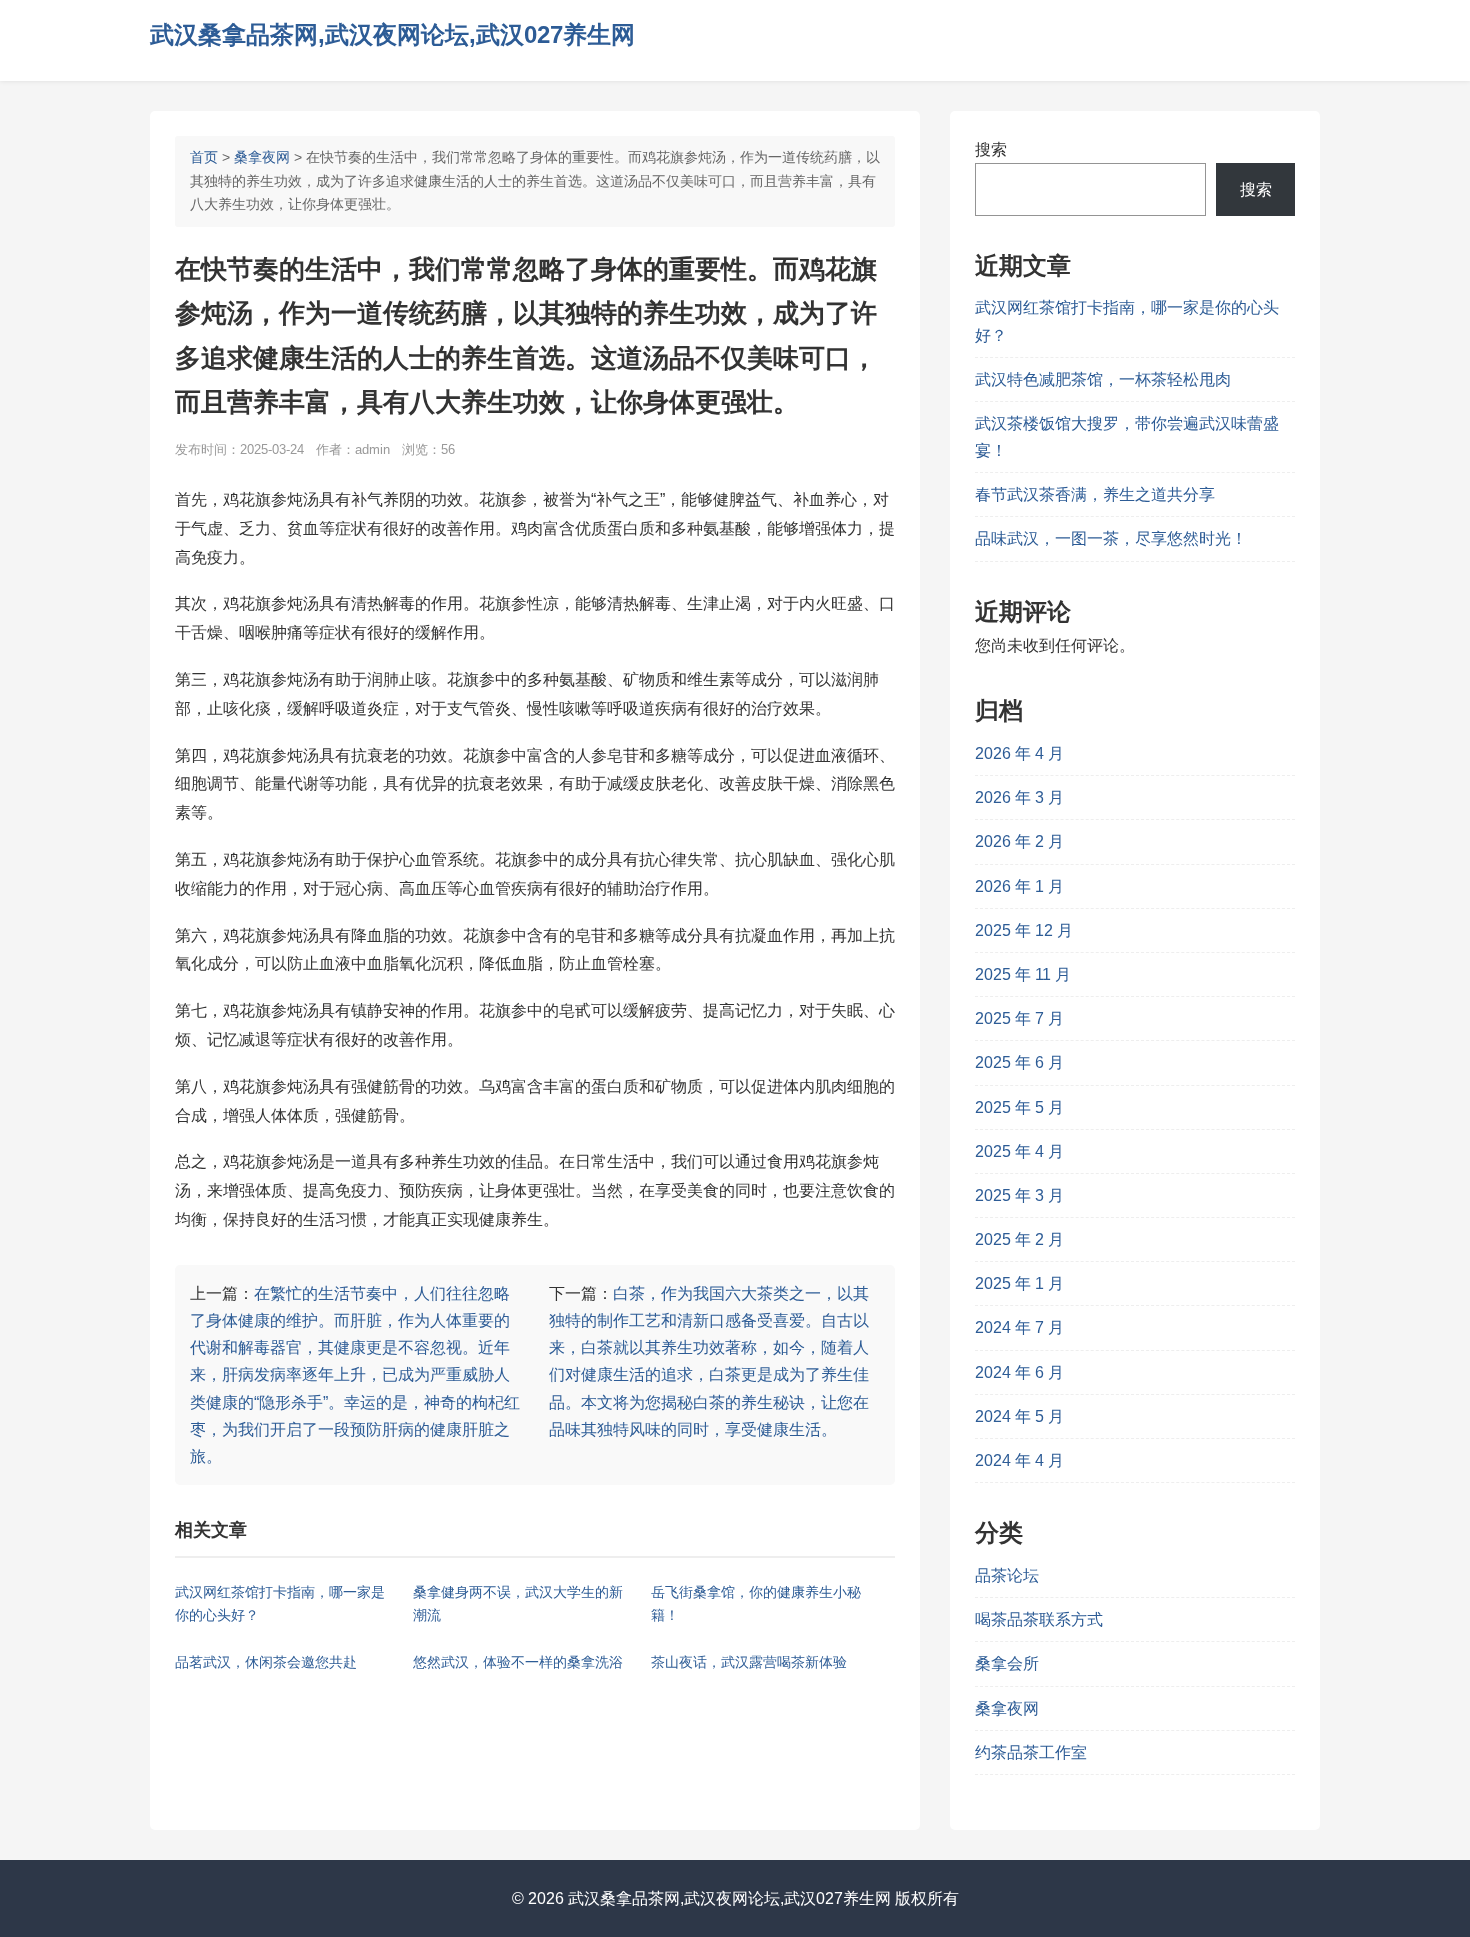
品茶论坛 (1007, 1575)
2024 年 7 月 (1019, 1327)
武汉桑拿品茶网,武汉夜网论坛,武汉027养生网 (392, 34)
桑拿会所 (1007, 1663)
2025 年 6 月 (1019, 1062)
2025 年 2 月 (1019, 1239)
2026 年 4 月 (1019, 753)
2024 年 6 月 (1019, 1372)
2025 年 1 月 (1019, 1283)
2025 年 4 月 (1019, 1151)
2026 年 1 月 (1019, 886)
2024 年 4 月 (1019, 1460)
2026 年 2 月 (1019, 841)
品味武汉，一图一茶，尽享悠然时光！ (1111, 538)
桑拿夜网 (262, 157)
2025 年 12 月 (1024, 930)
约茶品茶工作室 (1031, 1752)
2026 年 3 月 (1019, 797)
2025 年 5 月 (1019, 1107)
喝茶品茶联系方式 (1039, 1619)
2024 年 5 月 (1019, 1416)
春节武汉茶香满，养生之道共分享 (1095, 494)
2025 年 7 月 (1019, 1018)
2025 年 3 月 (1019, 1195)
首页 (204, 157)
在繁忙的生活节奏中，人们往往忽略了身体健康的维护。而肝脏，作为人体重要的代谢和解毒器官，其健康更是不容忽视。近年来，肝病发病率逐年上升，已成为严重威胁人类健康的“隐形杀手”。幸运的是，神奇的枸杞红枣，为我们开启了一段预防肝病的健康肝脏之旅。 (355, 1375)
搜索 (991, 149)
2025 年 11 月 (1023, 974)
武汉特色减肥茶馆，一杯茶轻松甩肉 (1103, 379)
